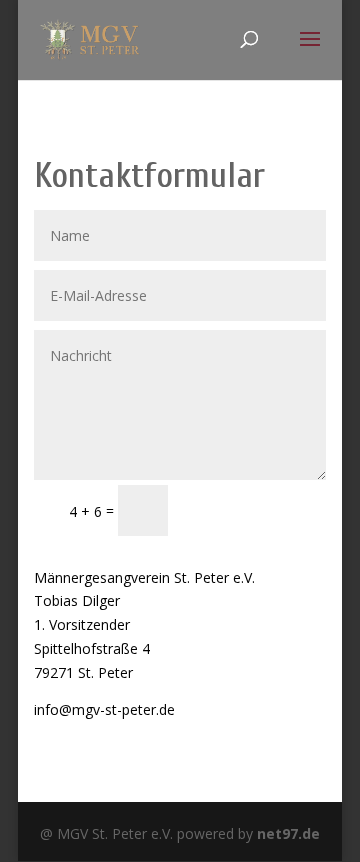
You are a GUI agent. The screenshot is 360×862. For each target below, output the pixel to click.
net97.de (288, 833)
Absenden (256, 509)
